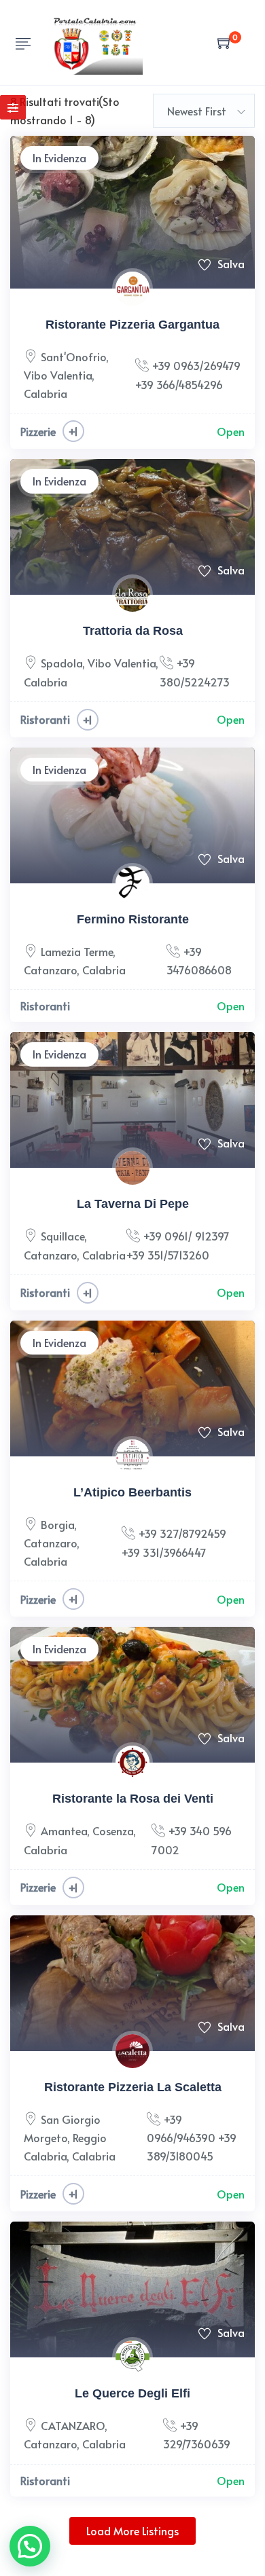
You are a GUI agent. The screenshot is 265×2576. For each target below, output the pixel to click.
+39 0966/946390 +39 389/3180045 (192, 2137)
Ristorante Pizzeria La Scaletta (133, 2087)
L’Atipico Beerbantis (132, 1492)
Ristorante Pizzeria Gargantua (132, 325)
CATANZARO (73, 2425)
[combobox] (204, 111)
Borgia (57, 1524)
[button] (30, 2546)
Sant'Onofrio (73, 356)
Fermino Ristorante (133, 919)
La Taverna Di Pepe (133, 1204)
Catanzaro (50, 970)
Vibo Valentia (58, 375)
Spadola (61, 663)
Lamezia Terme (77, 951)
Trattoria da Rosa (133, 631)
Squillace (63, 1236)
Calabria (46, 393)
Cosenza (113, 1830)
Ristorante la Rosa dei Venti (133, 1799)
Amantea (64, 1830)
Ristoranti (45, 719)
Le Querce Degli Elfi (132, 2393)
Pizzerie (38, 431)
